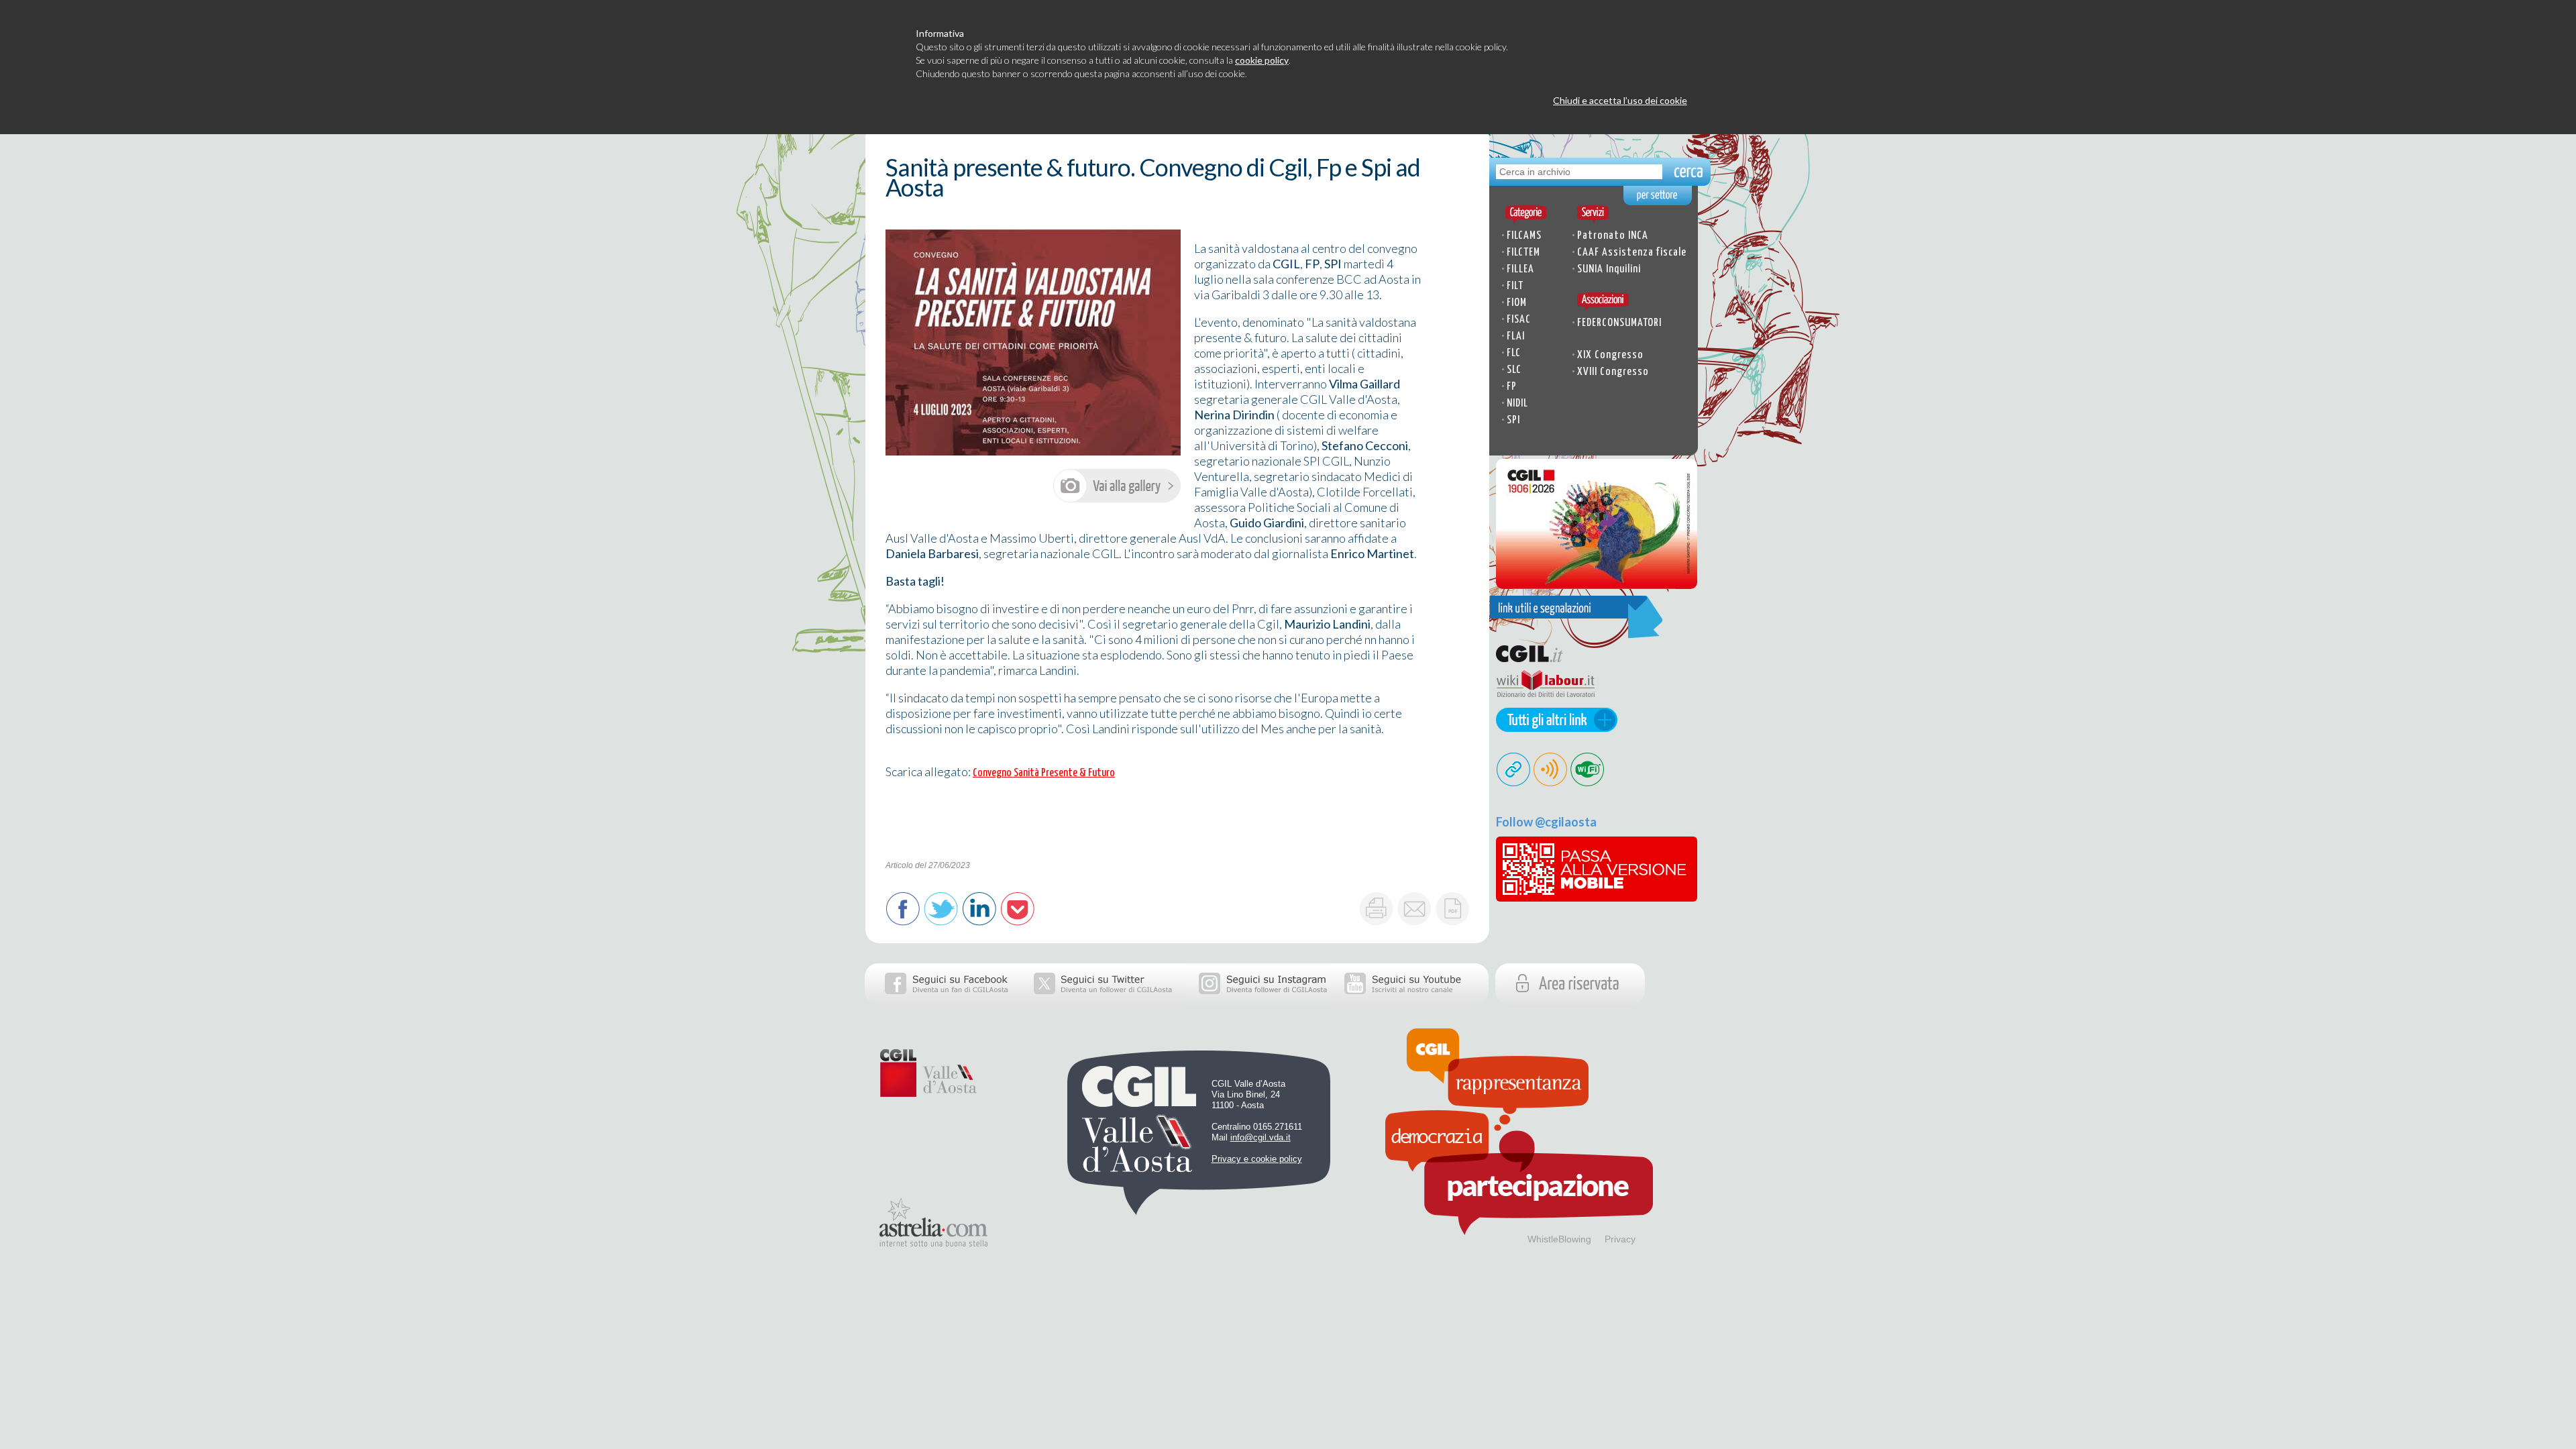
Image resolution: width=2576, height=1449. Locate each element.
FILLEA (1520, 269)
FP (1512, 387)
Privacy (1620, 1239)
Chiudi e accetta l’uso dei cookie (1620, 100)
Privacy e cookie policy (1257, 1159)
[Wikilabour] (1542, 703)
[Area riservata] (1600, 1000)
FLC (1514, 353)
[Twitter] (1104, 1000)
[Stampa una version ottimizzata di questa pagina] (1376, 909)
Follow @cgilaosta (1546, 822)
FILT (1515, 286)
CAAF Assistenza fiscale (1632, 253)
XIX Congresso (1610, 355)
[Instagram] (1258, 1000)
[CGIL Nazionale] (1542, 662)
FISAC (1519, 320)
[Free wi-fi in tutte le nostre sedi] (1588, 782)
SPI (1513, 420)
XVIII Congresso (1613, 372)
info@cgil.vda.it (1260, 1137)
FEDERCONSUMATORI (1619, 323)
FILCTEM (1523, 253)
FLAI (1516, 336)
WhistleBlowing (1559, 1239)
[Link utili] (1553, 727)
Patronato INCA (1613, 236)
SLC (1514, 370)
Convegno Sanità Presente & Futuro (1044, 773)
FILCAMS (1524, 236)
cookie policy (1262, 60)
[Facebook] (943, 1000)
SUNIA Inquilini (1609, 269)
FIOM (1517, 303)
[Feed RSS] (1551, 782)
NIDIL (1517, 404)
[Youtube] (1409, 1000)
